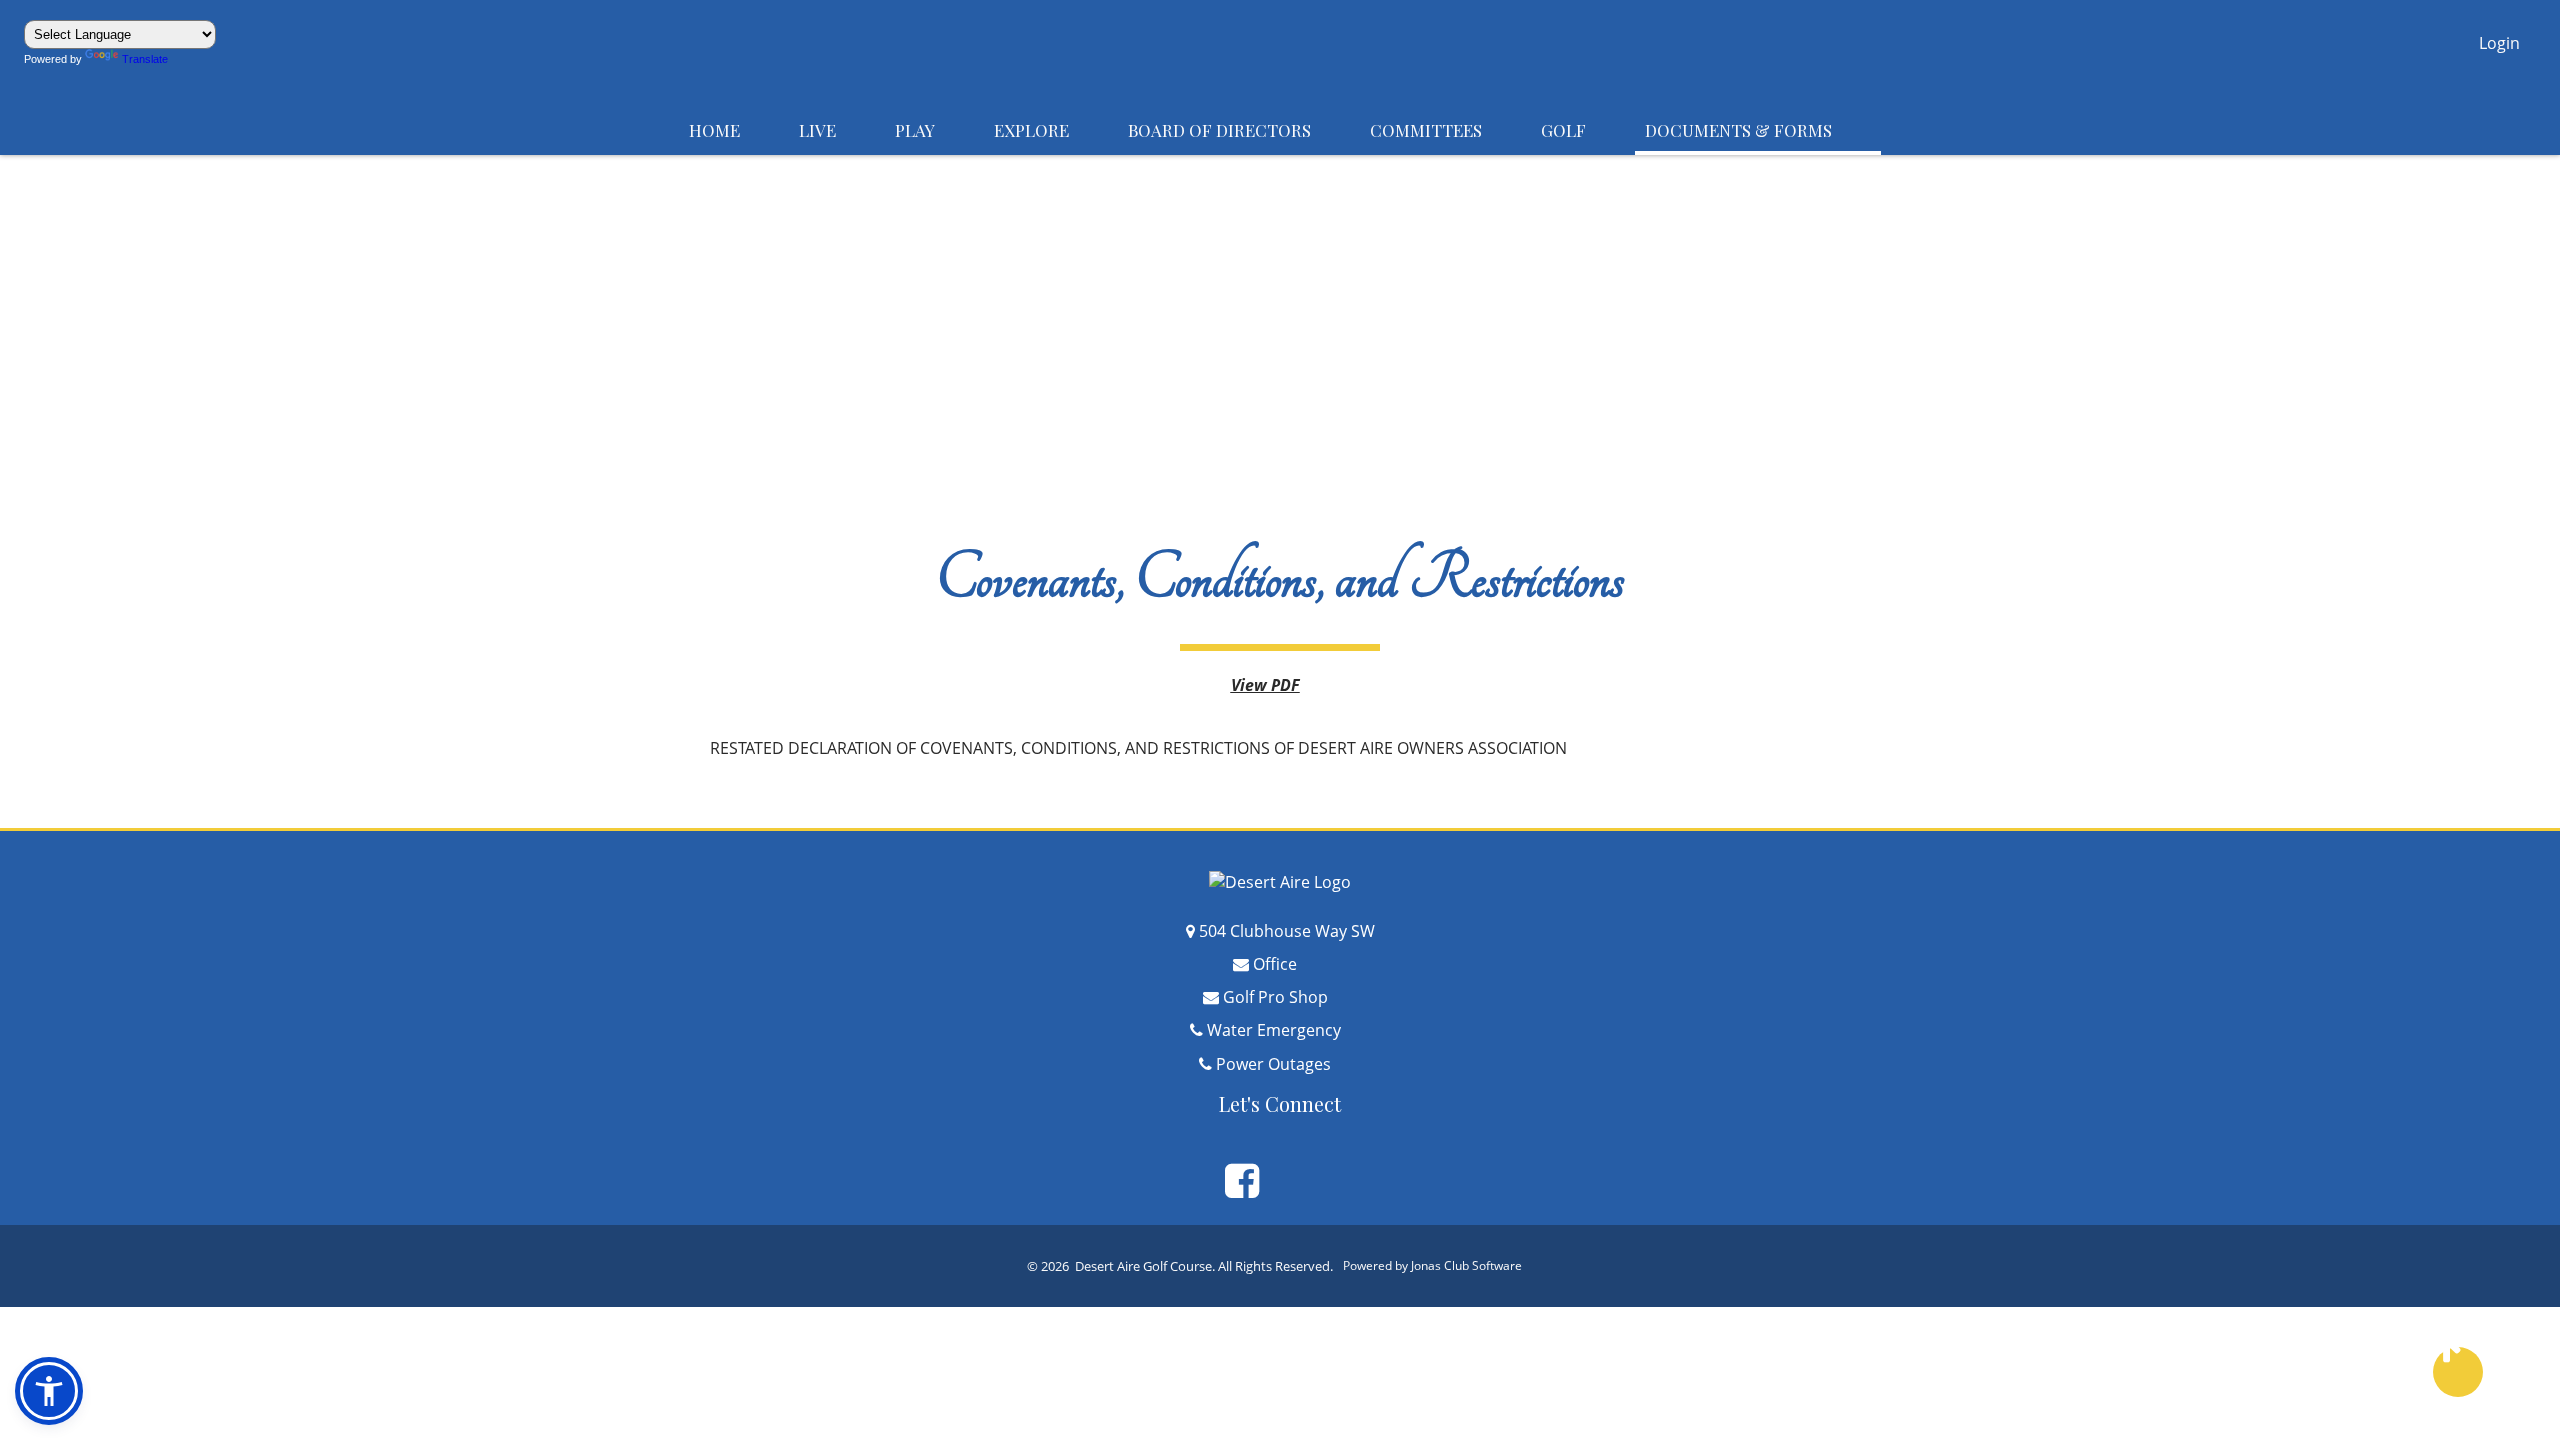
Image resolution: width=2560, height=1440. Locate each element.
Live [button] (837, 130)
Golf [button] (1583, 130)
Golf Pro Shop (1290, 997)
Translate (155, 59)
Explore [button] (1051, 130)
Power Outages (1288, 1064)
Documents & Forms (1758, 130)
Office (1290, 964)
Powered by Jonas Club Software (1443, 1265)
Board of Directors (1239, 130)
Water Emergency (1289, 1030)
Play (934, 130)
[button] (2499, 45)
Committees (1445, 130)
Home (734, 130)
